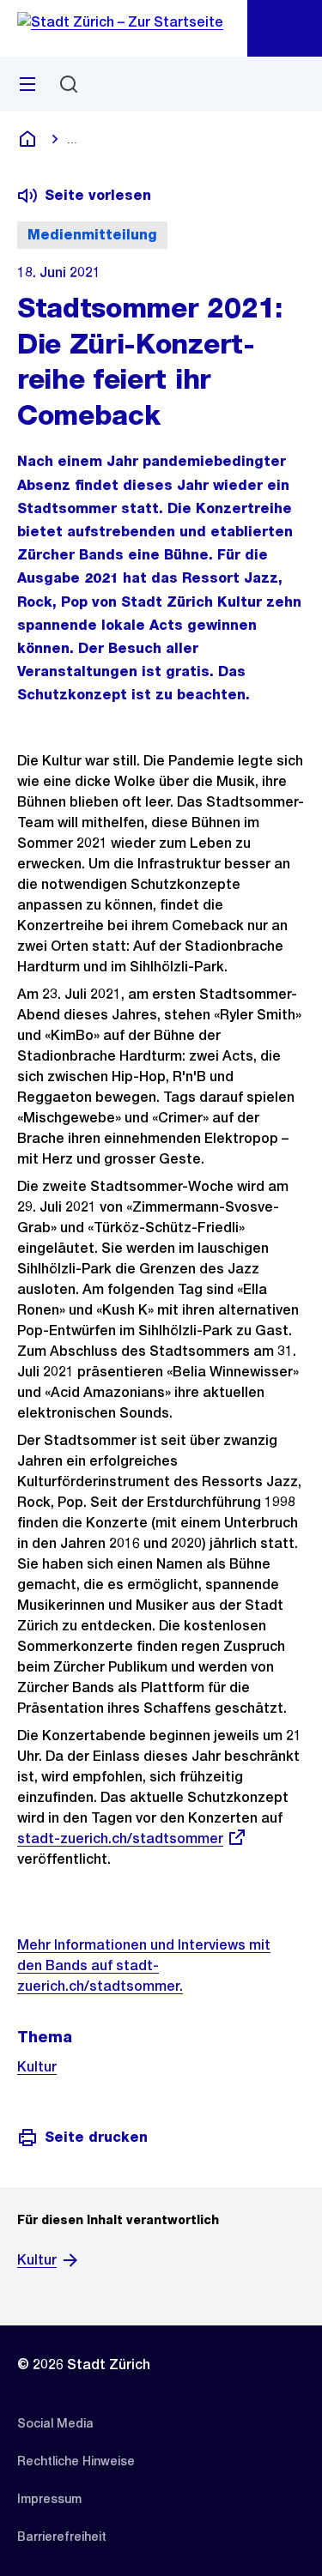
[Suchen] (69, 84)
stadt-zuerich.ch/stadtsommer (120, 1838)
